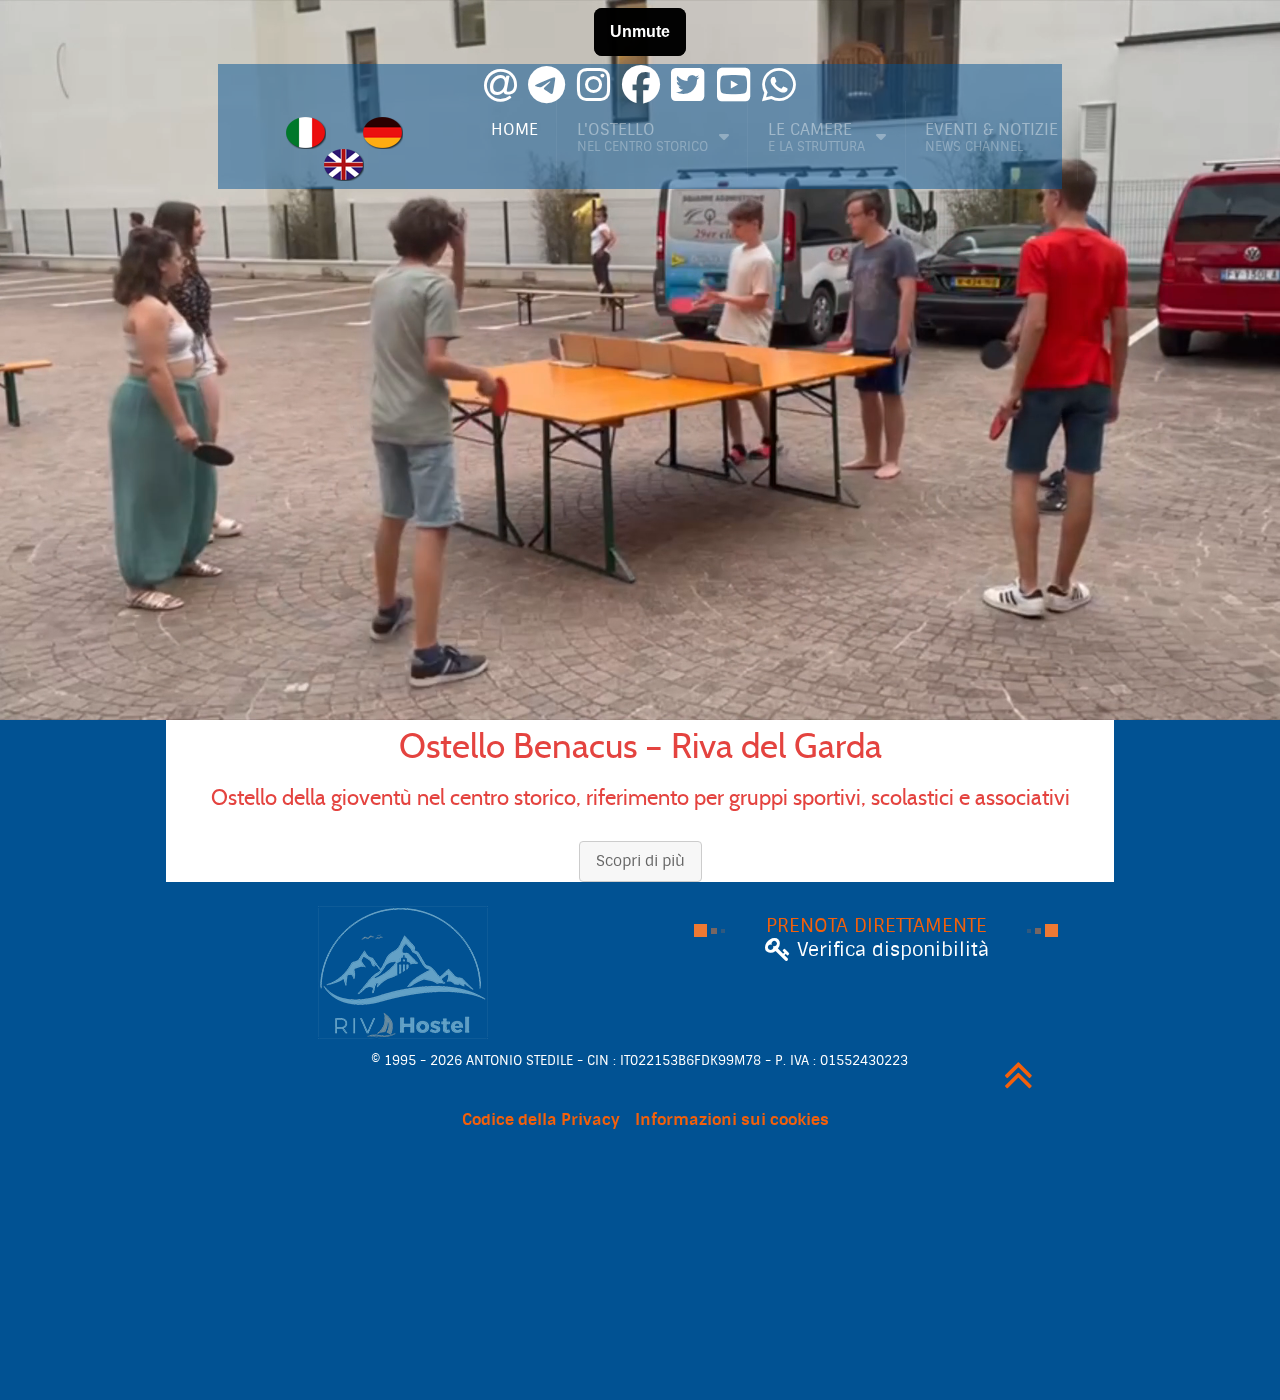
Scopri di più (640, 861)
